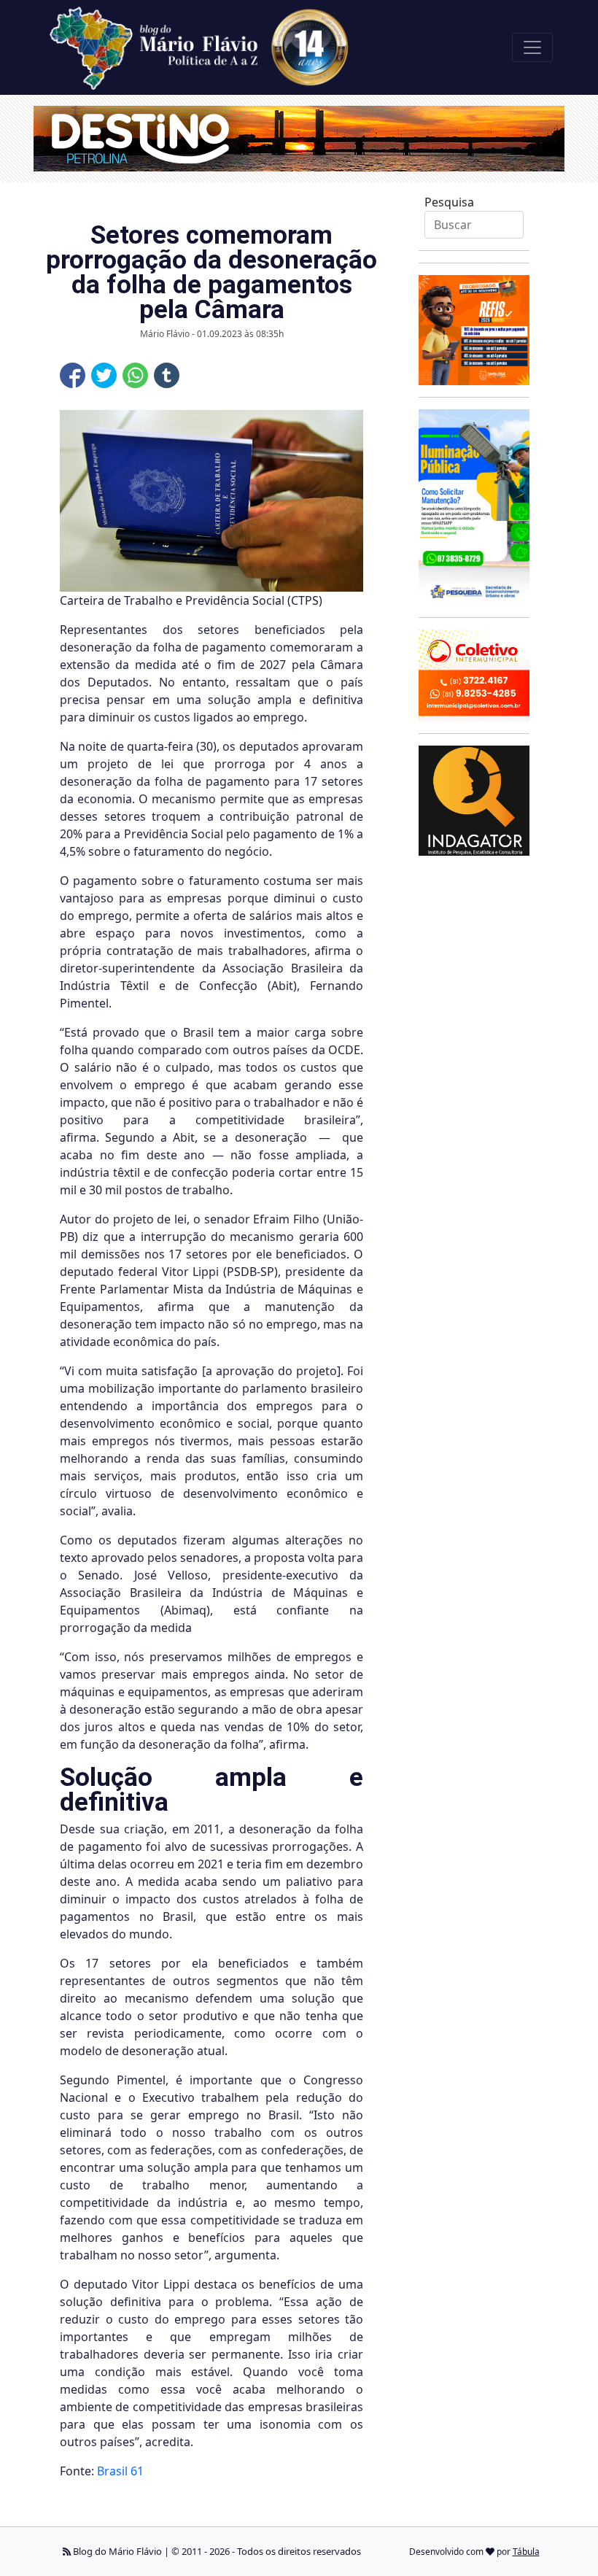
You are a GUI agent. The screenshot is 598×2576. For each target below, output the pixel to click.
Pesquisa (449, 202)
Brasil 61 (120, 2471)
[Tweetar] (104, 375)
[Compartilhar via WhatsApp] (135, 375)
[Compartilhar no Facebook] (73, 375)
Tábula (526, 2552)
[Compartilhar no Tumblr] (167, 375)
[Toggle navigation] (532, 47)
